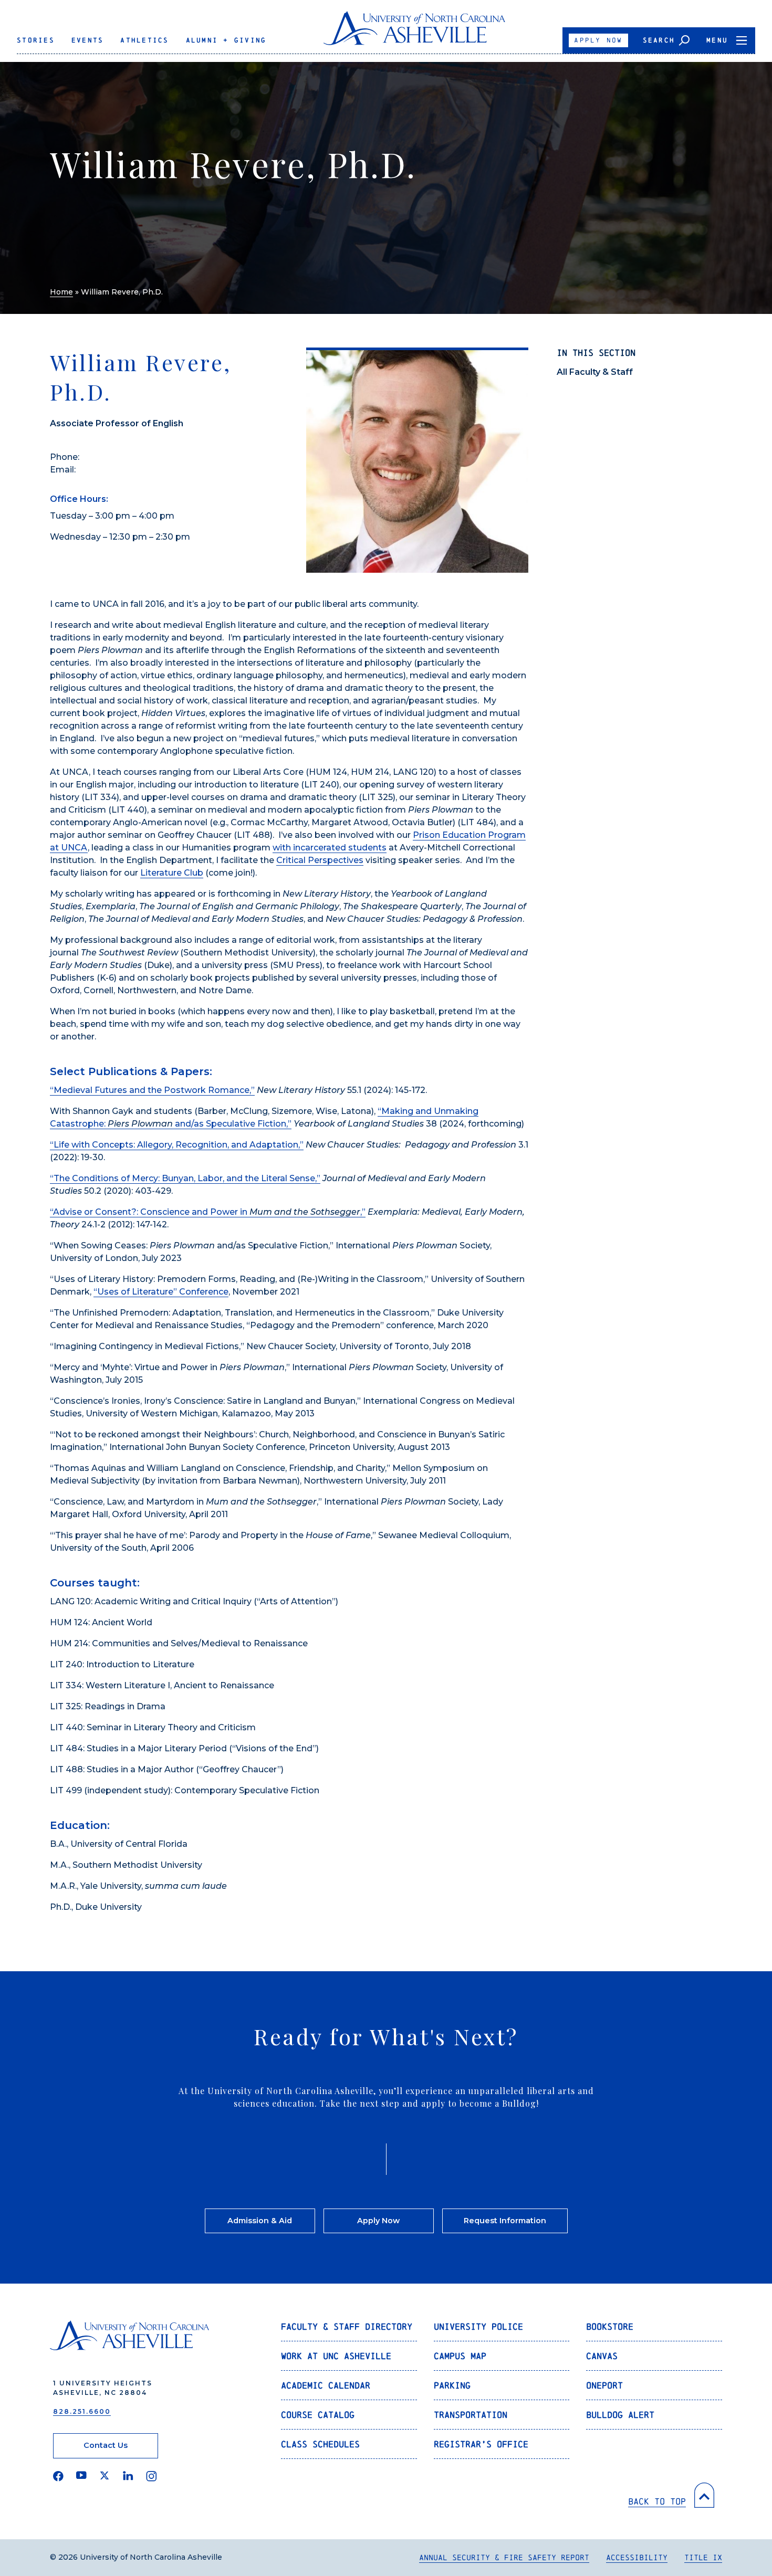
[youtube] (81, 2476)
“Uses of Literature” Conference (161, 1292)
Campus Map (460, 2356)
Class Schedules (320, 2444)
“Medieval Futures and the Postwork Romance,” (152, 1090)
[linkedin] (128, 2476)
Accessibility (637, 2557)
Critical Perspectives (320, 860)
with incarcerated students (330, 848)
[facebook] (58, 2476)
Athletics (144, 40)
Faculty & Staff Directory (347, 2326)
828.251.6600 (82, 2411)
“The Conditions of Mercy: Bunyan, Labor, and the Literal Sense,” (185, 1178)
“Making (397, 1111)
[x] (105, 2476)
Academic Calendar (326, 2385)
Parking (452, 2385)
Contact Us (106, 2445)
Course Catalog (318, 2415)
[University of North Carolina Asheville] (415, 32)
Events (88, 40)
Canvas (602, 2356)
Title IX (703, 2557)
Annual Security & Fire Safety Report (504, 2557)
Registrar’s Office (481, 2444)
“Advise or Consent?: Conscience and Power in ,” (208, 1212)
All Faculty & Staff (595, 372)
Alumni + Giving (226, 40)
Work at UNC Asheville (336, 2356)
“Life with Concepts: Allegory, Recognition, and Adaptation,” (177, 1145)
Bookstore (610, 2326)
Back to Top (657, 2501)
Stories (36, 40)
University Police (478, 2326)
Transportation (471, 2415)
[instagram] (152, 2476)
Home (61, 292)
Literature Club (172, 873)
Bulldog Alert (620, 2415)
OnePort (604, 2385)
